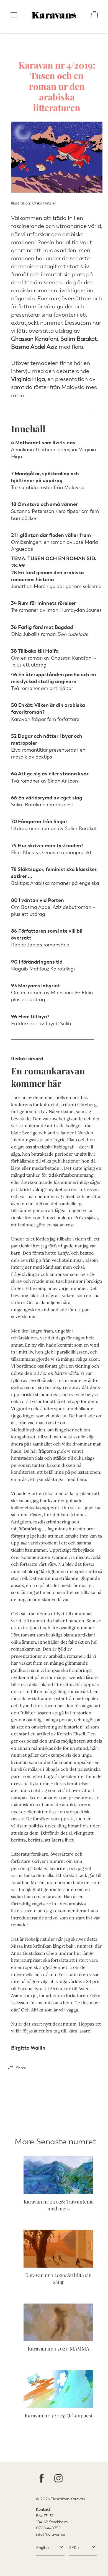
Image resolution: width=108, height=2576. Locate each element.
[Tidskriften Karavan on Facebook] (42, 2479)
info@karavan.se (50, 2534)
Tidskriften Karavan (68, 2499)
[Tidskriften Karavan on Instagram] (58, 2479)
